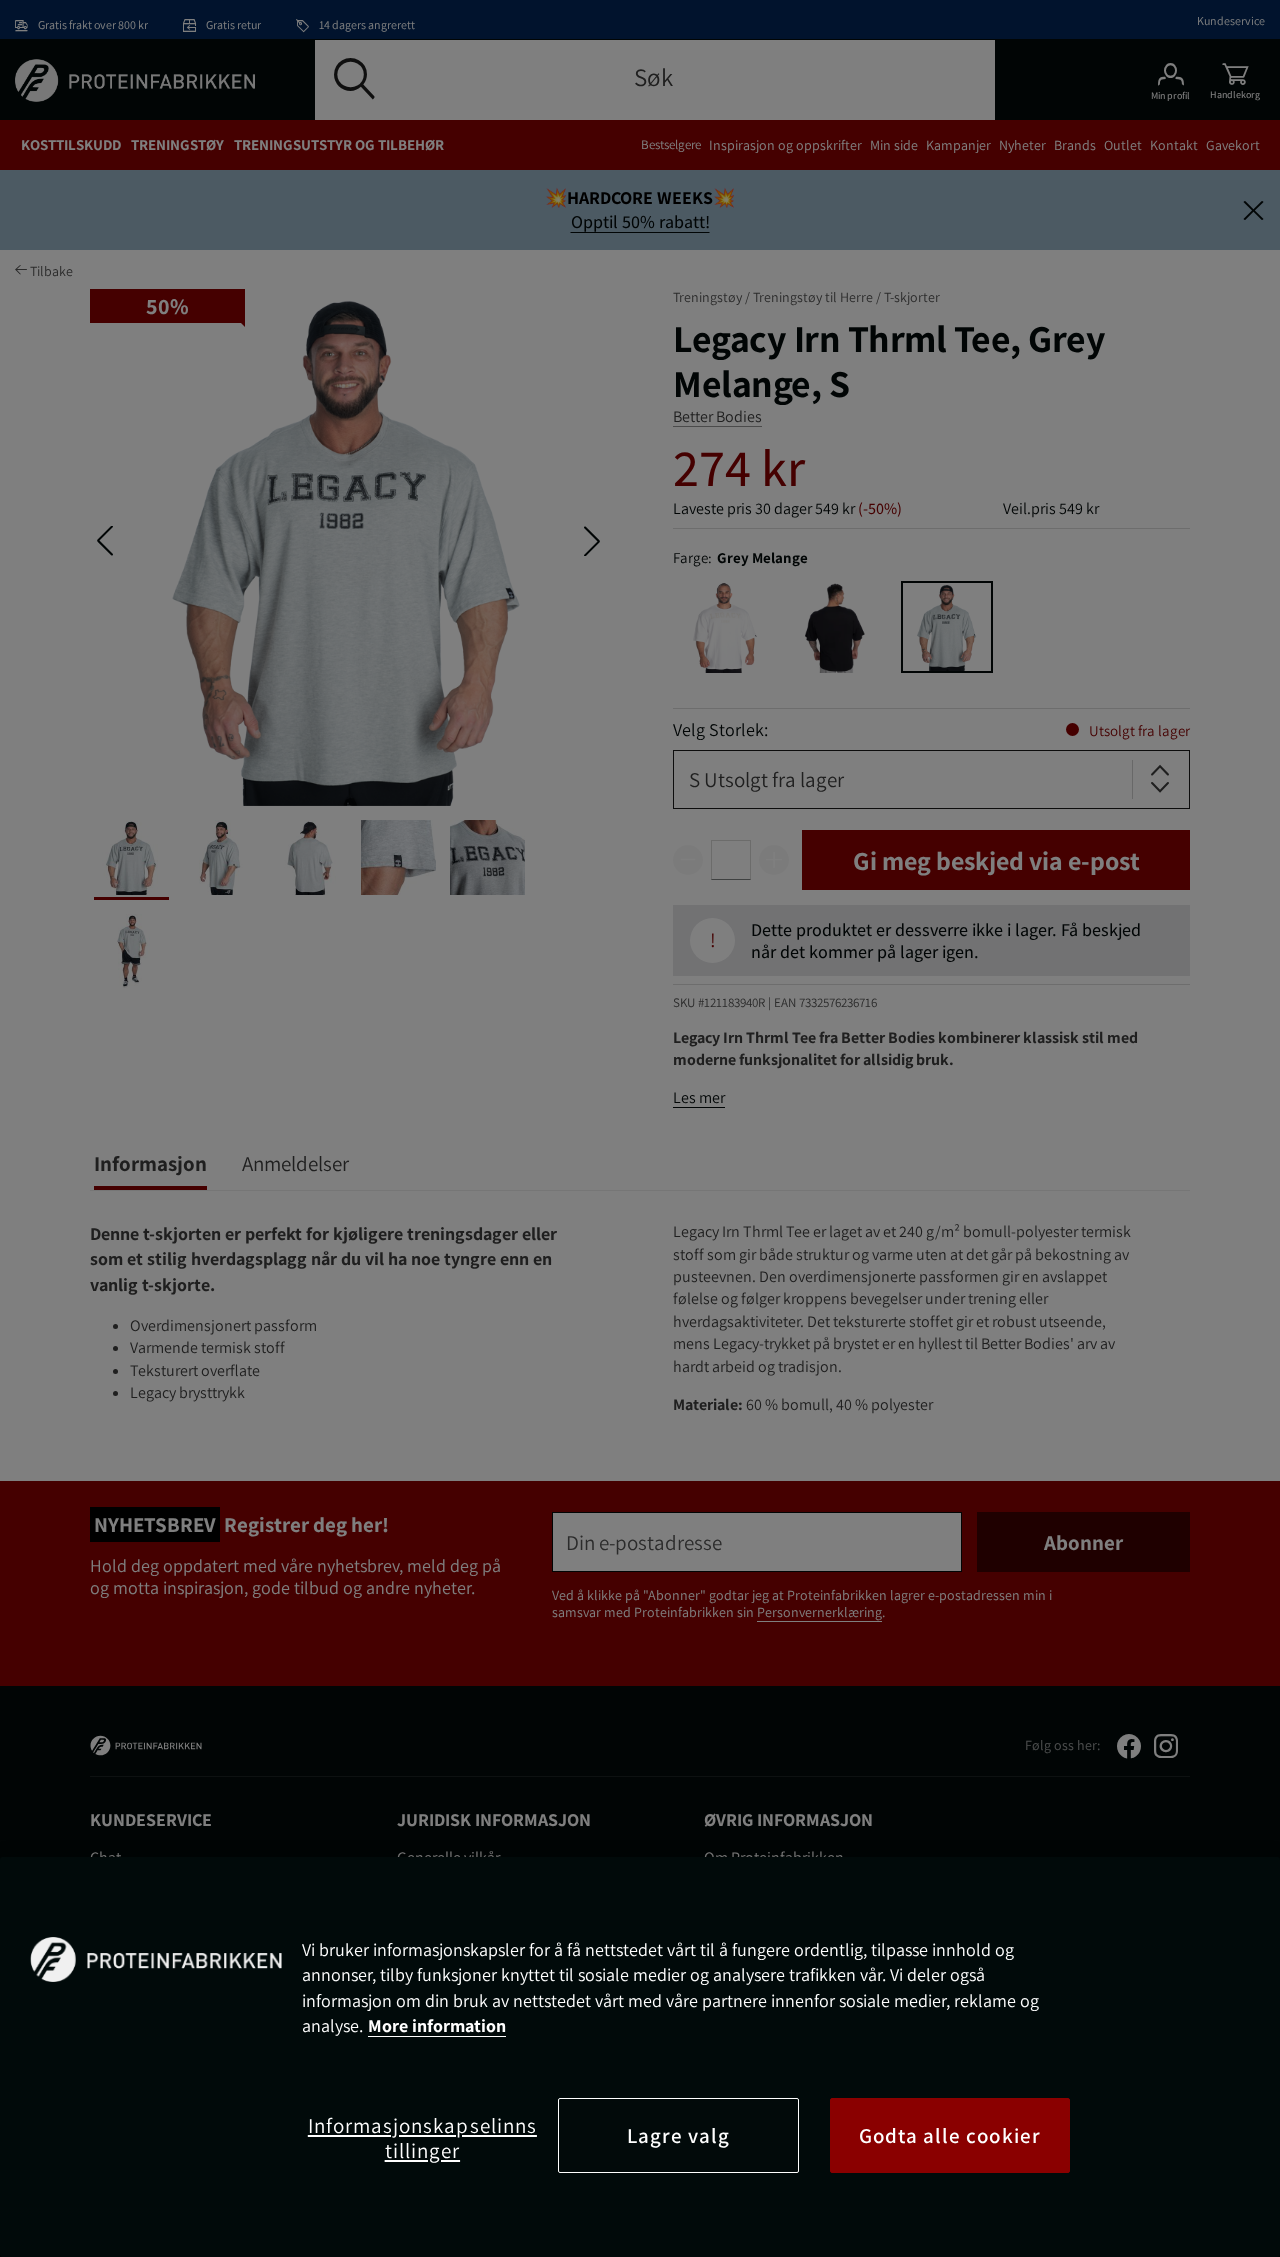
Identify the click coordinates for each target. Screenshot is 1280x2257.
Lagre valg (679, 2135)
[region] (640, 2057)
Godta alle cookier (950, 2135)
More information (437, 2025)
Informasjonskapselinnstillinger (422, 2138)
